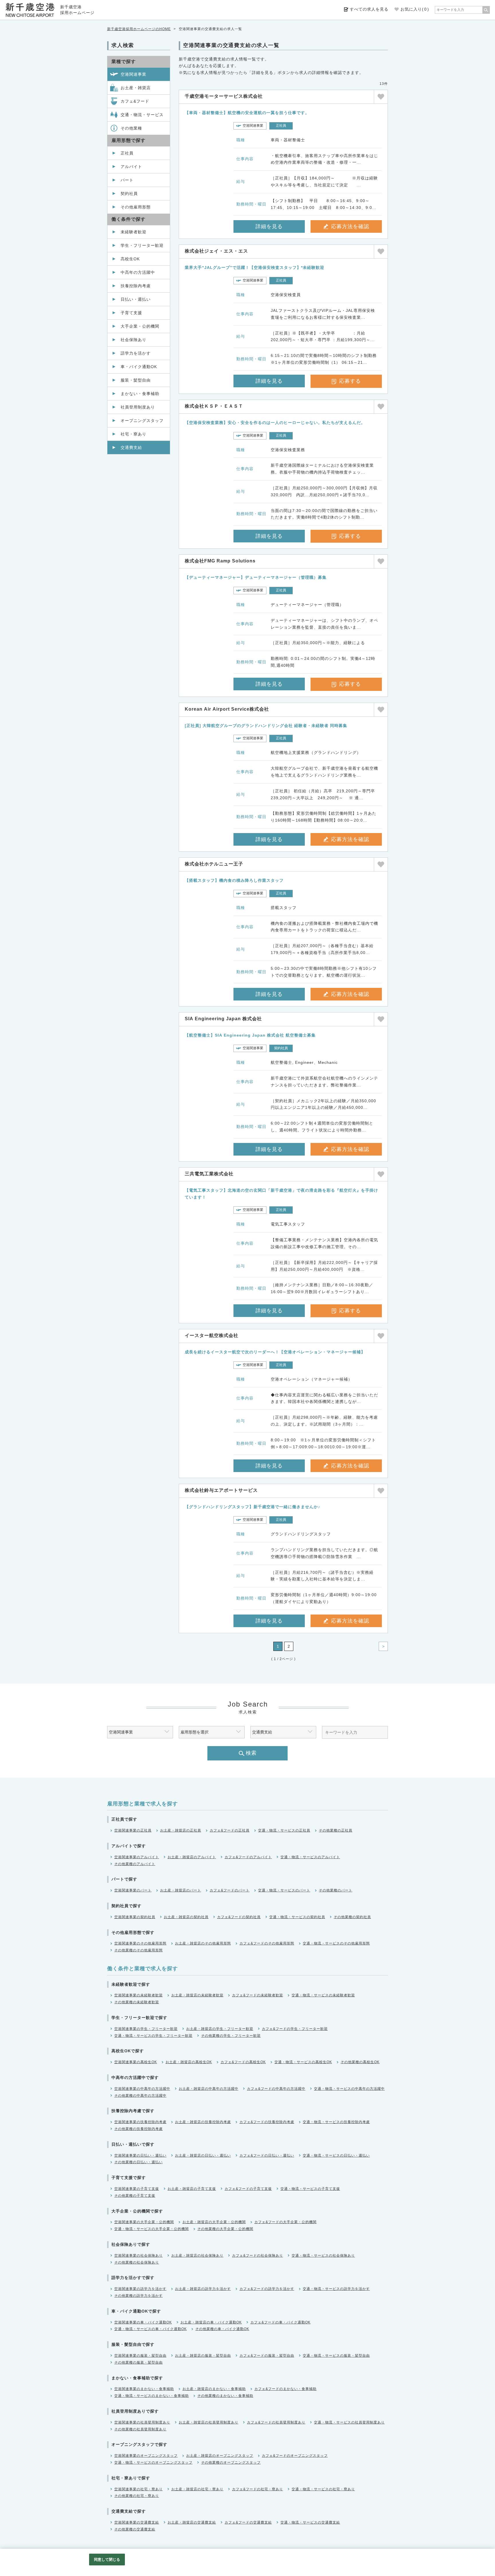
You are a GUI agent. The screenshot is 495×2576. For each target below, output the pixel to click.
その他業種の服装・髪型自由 (139, 2362)
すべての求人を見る (369, 9)
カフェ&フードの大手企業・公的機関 (285, 2222)
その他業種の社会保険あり (137, 2262)
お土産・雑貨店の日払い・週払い (203, 2155)
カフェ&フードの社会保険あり (258, 2256)
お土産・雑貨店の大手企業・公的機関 (214, 2222)
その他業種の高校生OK (360, 2062)
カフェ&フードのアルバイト (248, 1857)
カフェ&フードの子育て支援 (248, 2189)
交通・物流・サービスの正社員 (284, 1830)
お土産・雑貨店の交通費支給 (192, 2522)
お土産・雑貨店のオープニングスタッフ (220, 2456)
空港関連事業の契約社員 (135, 1917)
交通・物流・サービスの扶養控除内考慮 (336, 2122)
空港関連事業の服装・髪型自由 (140, 2356)
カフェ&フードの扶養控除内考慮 (267, 2122)
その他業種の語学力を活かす (139, 2296)
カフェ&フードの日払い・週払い (267, 2155)
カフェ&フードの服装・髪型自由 (267, 2356)
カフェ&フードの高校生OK (243, 2062)
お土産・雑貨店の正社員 (181, 1830)
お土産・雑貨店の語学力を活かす (203, 2289)
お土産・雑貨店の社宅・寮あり (197, 2489)
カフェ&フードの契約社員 (239, 1917)
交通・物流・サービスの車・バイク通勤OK (151, 2329)
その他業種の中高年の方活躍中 (140, 2096)
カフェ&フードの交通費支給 (248, 2522)
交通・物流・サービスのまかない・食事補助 (152, 2396)
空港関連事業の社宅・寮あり (139, 2489)
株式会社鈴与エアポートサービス (221, 1490)
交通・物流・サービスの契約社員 (297, 1917)
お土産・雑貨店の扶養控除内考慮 (203, 2122)
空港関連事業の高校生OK (136, 2062)
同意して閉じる (107, 2560)
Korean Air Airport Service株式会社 (227, 709)
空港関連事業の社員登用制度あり (142, 2422)
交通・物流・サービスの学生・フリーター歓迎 (153, 2036)
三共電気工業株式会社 (209, 1174)
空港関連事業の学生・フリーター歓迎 (146, 2029)
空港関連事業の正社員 (133, 1830)
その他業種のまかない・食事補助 (225, 2396)
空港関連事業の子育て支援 (137, 2189)
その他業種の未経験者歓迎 (137, 2002)
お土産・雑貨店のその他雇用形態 (203, 1943)
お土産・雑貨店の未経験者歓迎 (197, 1995)
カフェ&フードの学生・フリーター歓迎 (295, 2029)
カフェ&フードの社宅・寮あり (258, 2489)
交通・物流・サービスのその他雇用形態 (336, 1943)
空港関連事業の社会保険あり (139, 2256)
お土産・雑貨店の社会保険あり (197, 2256)
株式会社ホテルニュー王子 (214, 864)
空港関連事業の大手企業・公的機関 (144, 2222)
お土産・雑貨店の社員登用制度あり (209, 2422)
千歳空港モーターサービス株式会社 (224, 96)
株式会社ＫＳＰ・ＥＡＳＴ (214, 406)
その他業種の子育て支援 (135, 2196)
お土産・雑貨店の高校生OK (189, 2062)
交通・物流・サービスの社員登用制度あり (349, 2422)
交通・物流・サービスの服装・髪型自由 (336, 2356)
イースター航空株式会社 (212, 1335)
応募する (350, 381)
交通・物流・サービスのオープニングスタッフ (153, 2462)
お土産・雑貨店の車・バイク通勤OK (211, 2322)
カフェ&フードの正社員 (230, 1830)
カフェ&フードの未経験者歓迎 (258, 1995)
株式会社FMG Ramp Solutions (220, 561)
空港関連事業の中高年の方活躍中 (142, 2089)
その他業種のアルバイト (135, 1864)
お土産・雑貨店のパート (181, 1890)
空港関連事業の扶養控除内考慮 (140, 2122)
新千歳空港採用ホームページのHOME (139, 29)
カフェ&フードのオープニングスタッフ (295, 2456)
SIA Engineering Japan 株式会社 (223, 1019)
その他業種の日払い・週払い (139, 2162)
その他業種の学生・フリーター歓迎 (231, 2036)
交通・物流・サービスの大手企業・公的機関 (152, 2229)
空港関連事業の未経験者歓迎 (139, 1995)
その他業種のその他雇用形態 (139, 1950)
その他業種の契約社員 (352, 1917)
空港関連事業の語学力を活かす (140, 2289)
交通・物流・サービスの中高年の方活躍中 (349, 2089)
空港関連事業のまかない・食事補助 (144, 2389)
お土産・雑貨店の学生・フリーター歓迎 (220, 2029)
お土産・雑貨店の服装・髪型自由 (203, 2356)
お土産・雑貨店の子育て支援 (192, 2189)
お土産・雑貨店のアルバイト (192, 1857)
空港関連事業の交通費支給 (137, 2522)
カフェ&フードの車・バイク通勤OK (280, 2322)
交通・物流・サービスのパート (284, 1890)
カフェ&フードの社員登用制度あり (276, 2422)
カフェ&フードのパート (230, 1890)
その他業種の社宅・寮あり (137, 2496)
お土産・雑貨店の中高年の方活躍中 (209, 2089)
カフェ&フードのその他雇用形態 (267, 1943)
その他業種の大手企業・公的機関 (225, 2229)
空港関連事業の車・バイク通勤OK (143, 2322)
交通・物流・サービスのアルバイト (310, 1857)
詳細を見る (269, 226)
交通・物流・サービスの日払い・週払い (336, 2155)
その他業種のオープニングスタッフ (231, 2462)
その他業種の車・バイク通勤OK (222, 2329)
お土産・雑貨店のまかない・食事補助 (214, 2389)
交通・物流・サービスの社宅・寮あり (323, 2489)
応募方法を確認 (350, 226)
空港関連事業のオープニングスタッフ (146, 2456)
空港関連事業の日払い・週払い (140, 2155)
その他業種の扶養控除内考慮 (139, 2129)
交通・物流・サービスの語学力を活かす (336, 2289)
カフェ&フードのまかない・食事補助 (285, 2389)
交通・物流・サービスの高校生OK (303, 2062)
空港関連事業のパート (133, 1890)
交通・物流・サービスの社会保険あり (323, 2256)
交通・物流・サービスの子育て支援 (310, 2189)
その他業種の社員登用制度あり (140, 2429)
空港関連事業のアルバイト (137, 1857)
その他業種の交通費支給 (135, 2529)
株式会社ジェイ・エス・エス (216, 251)
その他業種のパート (336, 1890)
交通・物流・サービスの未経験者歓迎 (323, 1995)
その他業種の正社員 (336, 1830)
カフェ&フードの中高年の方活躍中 (276, 2089)
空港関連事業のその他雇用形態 (140, 1943)
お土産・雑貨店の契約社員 (186, 1917)
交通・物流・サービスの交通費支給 (310, 2522)
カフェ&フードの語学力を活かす (267, 2289)
